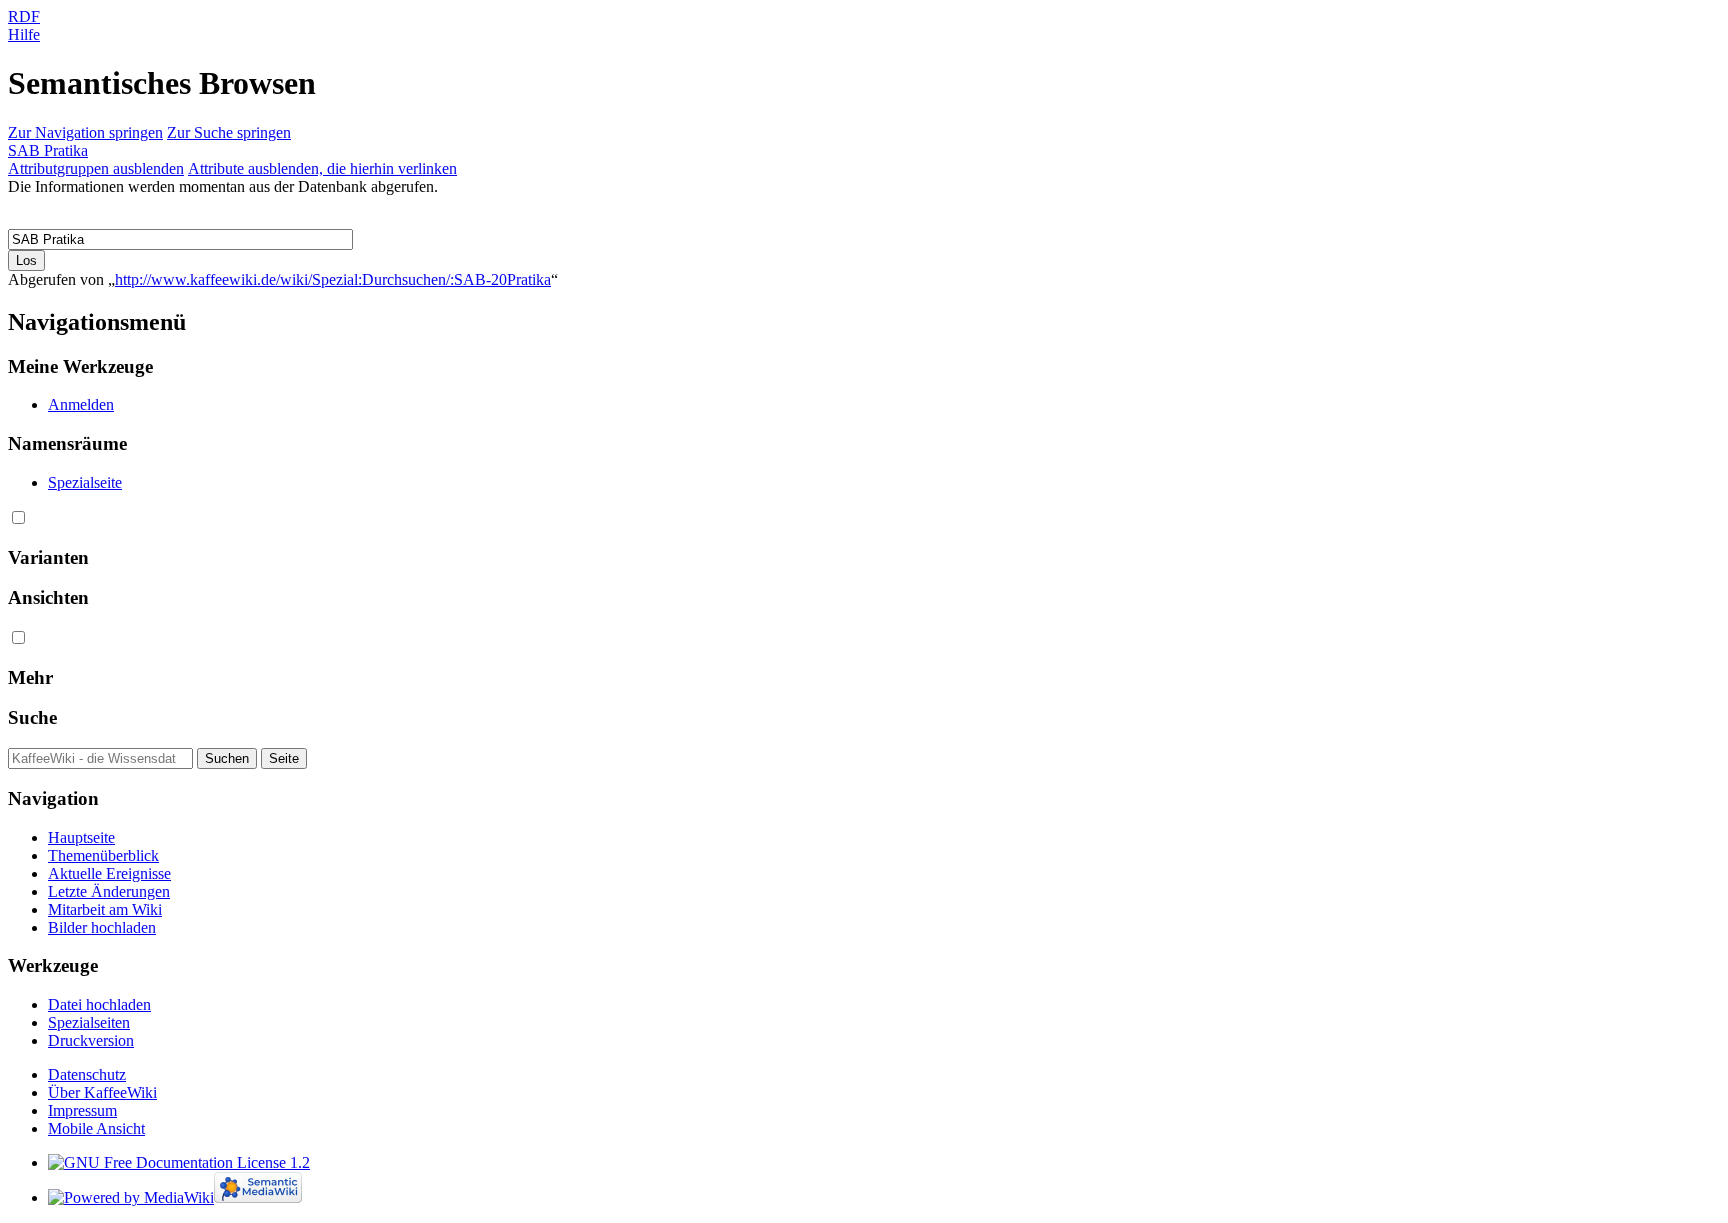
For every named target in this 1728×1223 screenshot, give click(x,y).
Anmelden (81, 404)
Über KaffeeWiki (102, 1092)
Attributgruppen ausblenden (96, 168)
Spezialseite (85, 482)
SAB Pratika (48, 150)
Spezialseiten (89, 1022)
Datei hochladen (99, 1004)
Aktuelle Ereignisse (109, 873)
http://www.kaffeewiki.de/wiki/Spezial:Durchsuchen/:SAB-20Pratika (333, 279)
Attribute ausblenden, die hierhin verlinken (322, 168)
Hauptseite (81, 837)
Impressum (82, 1110)
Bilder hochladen (102, 927)
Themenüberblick (103, 855)
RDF (24, 16)
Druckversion (91, 1040)
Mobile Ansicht (96, 1128)
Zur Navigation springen (85, 132)
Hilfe (24, 34)
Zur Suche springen (229, 132)
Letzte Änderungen (109, 891)
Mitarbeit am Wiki (105, 909)
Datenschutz (87, 1074)
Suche (32, 717)
